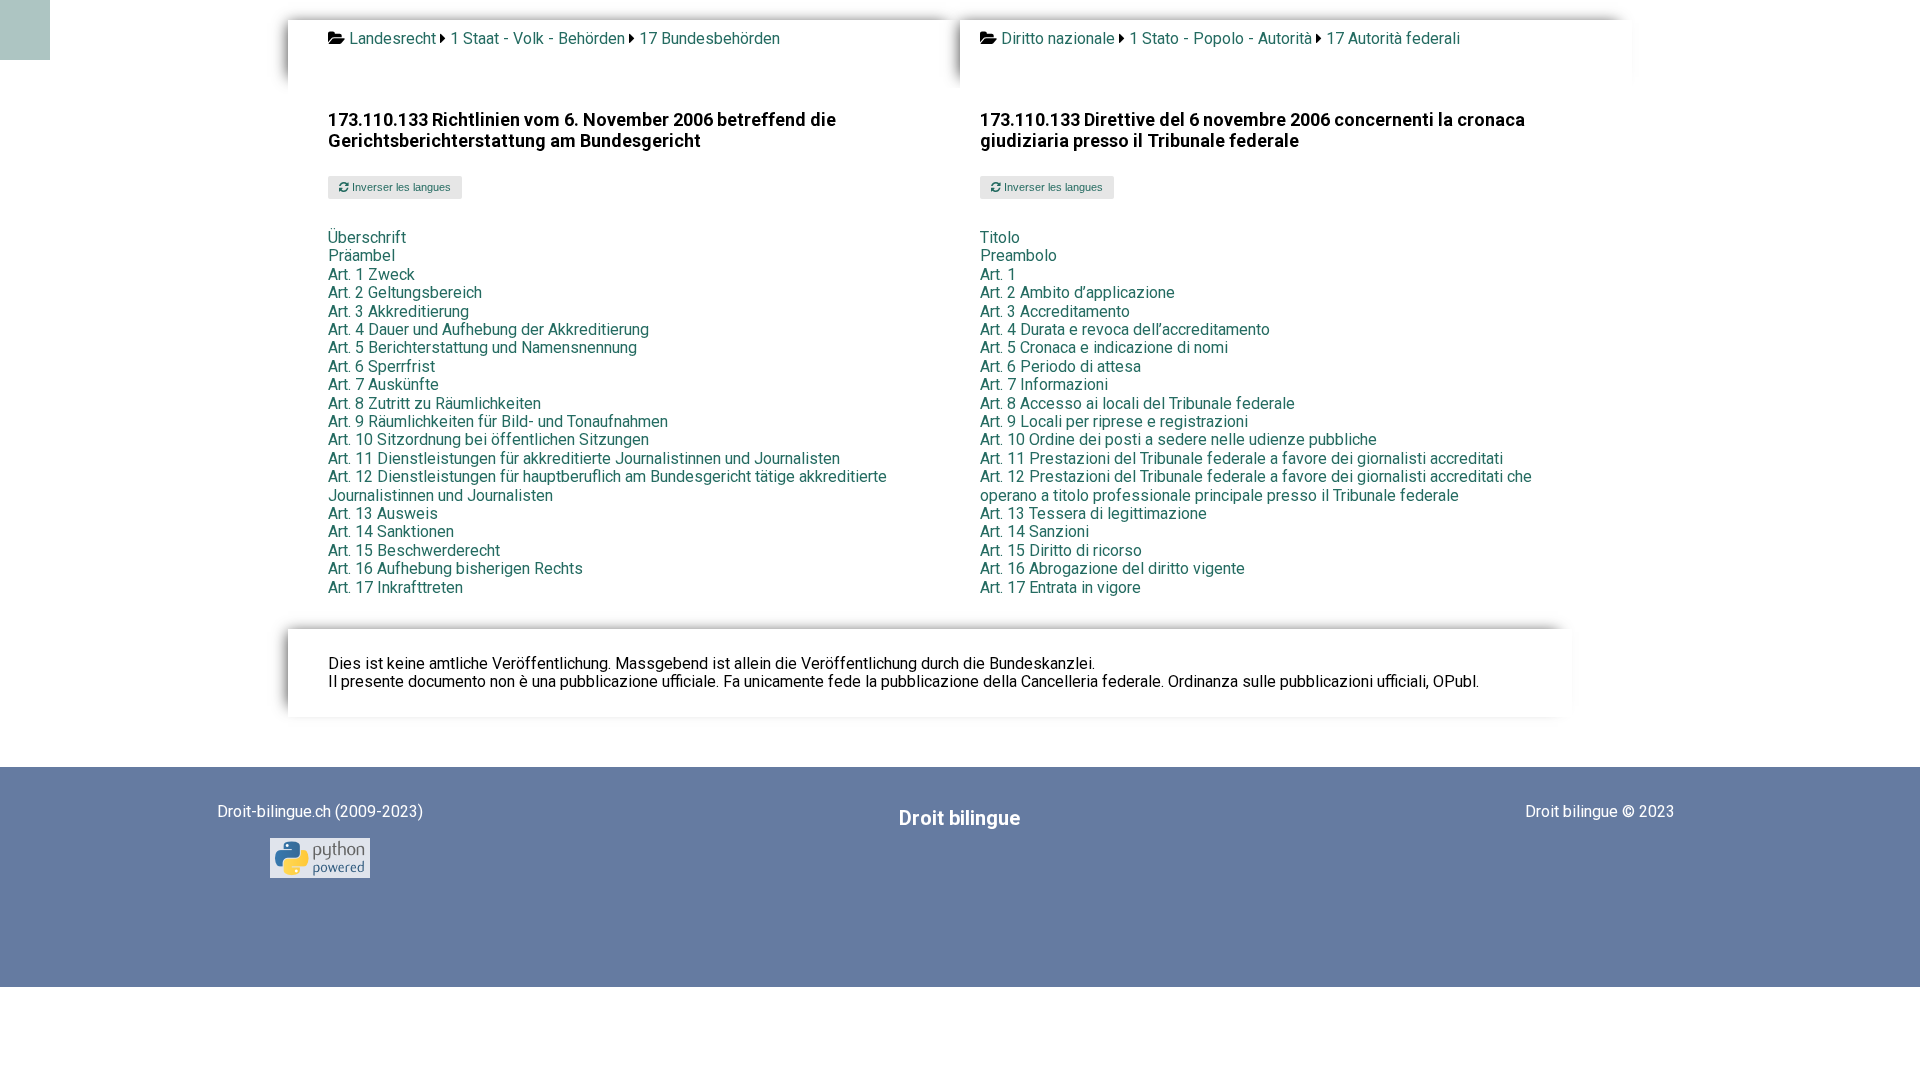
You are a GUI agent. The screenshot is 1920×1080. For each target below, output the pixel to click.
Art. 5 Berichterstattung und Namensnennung (482, 347)
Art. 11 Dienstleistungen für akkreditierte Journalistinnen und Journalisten (584, 458)
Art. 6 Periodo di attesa (1060, 366)
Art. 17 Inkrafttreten (395, 587)
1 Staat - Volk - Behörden (537, 38)
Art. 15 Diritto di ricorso (1061, 550)
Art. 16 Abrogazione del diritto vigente (1112, 568)
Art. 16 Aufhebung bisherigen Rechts (455, 568)
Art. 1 (998, 274)
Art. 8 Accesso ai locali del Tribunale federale (1137, 403)
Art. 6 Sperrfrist (381, 366)
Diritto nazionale (1058, 38)
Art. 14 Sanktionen (391, 531)
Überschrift (367, 237)
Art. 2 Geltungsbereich (405, 292)
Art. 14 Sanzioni (1034, 531)
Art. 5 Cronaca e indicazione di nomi (1104, 347)
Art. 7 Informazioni (1044, 384)
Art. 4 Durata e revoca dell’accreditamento (1125, 329)
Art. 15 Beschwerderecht (414, 550)
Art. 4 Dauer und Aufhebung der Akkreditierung (488, 329)
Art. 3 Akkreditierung (398, 311)
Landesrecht (392, 38)
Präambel (361, 255)
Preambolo (1018, 255)
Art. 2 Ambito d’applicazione (1077, 292)
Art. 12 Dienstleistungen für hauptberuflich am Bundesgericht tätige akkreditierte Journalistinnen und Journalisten (607, 485)
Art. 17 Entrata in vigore (1060, 587)
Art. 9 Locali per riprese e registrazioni (1114, 421)
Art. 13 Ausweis (383, 513)
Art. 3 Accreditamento (1055, 311)
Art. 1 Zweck (371, 274)
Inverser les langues (400, 187)
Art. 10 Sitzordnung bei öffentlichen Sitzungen (488, 439)
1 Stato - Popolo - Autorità (1220, 38)
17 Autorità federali (1393, 38)
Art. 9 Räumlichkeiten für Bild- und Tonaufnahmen (498, 421)
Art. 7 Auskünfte (383, 384)
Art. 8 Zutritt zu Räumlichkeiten (434, 403)
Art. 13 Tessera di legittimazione (1093, 513)
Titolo (1000, 237)
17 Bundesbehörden (709, 38)
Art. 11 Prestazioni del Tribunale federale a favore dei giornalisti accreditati (1241, 458)
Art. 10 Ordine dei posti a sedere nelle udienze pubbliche (1178, 439)
